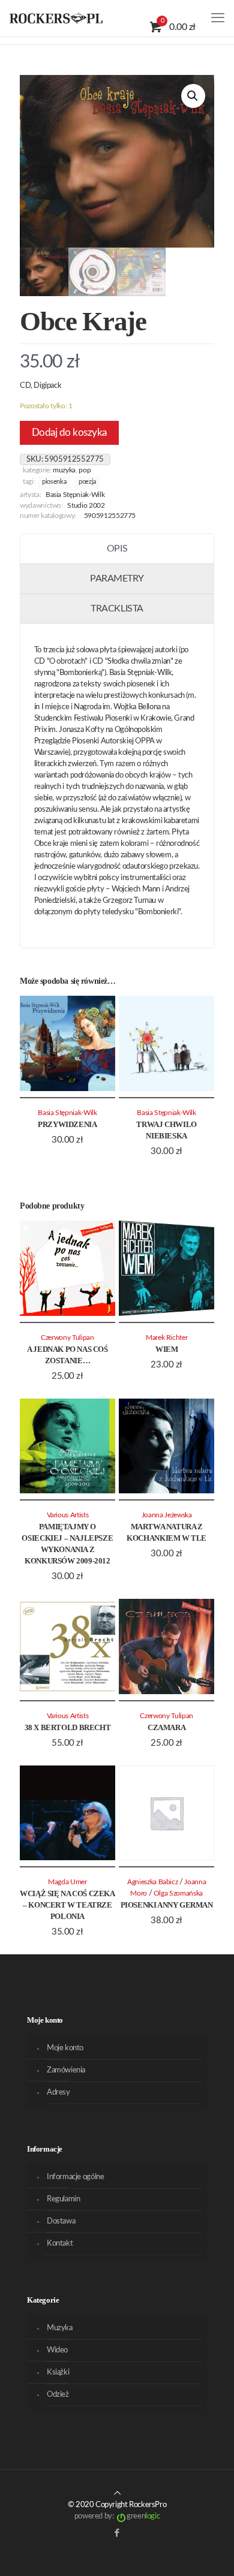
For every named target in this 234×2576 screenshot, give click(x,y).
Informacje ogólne (75, 2177)
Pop (85, 470)
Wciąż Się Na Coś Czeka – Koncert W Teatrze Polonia (67, 1905)
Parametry (117, 579)
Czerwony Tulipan (67, 1338)
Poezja (87, 482)
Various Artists (68, 1515)
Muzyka (64, 470)
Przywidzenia (67, 1124)
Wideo (57, 2350)
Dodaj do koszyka (69, 433)
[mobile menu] (218, 18)
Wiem (166, 1349)
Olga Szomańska (178, 1893)
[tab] (117, 549)
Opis (117, 549)
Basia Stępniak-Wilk (75, 495)
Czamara (166, 1727)
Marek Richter (166, 1338)
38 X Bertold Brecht (68, 1727)
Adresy (58, 2093)
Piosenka (54, 482)
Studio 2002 (86, 506)
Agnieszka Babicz (152, 1882)
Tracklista (117, 608)
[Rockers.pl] (56, 18)
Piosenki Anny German (167, 1905)
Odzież (58, 2395)
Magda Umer (67, 1882)
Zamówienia (66, 2070)
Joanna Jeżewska (167, 1515)
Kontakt (60, 2244)
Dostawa (61, 2221)
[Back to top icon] (117, 2494)
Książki (58, 2372)
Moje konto (65, 2048)
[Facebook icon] (117, 2533)
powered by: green (117, 2516)
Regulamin (64, 2199)
